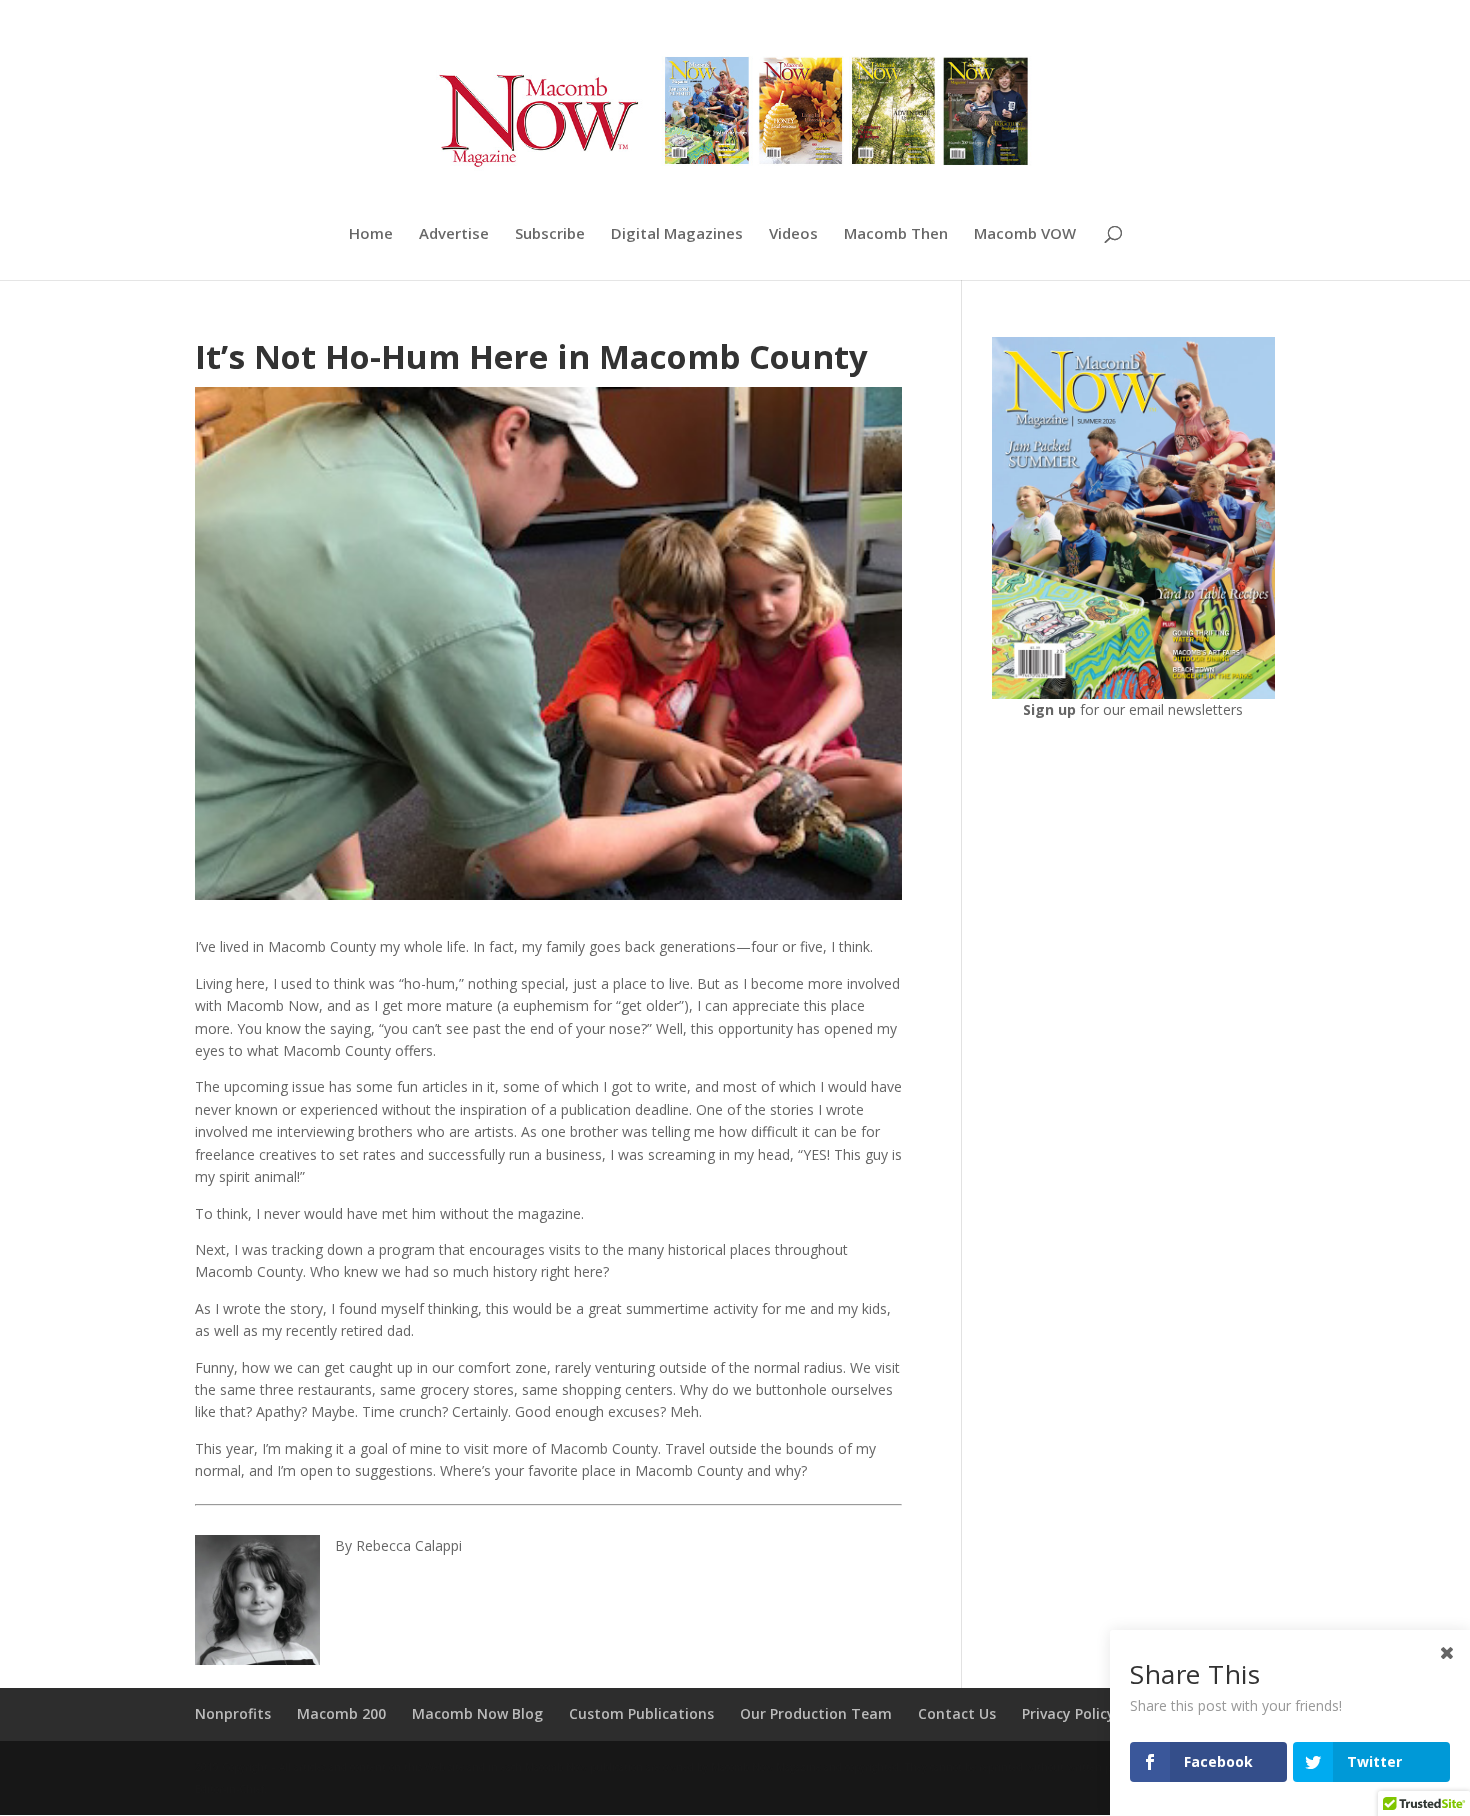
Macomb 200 (341, 1713)
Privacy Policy (1068, 1713)
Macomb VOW (1025, 234)
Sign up (1051, 709)
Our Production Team (816, 1713)
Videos (793, 234)
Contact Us (957, 1713)
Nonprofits (233, 1713)
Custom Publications (641, 1713)
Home (371, 234)
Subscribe (550, 234)
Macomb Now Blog (477, 1713)
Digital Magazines (677, 234)
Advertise (454, 234)
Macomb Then (896, 234)
